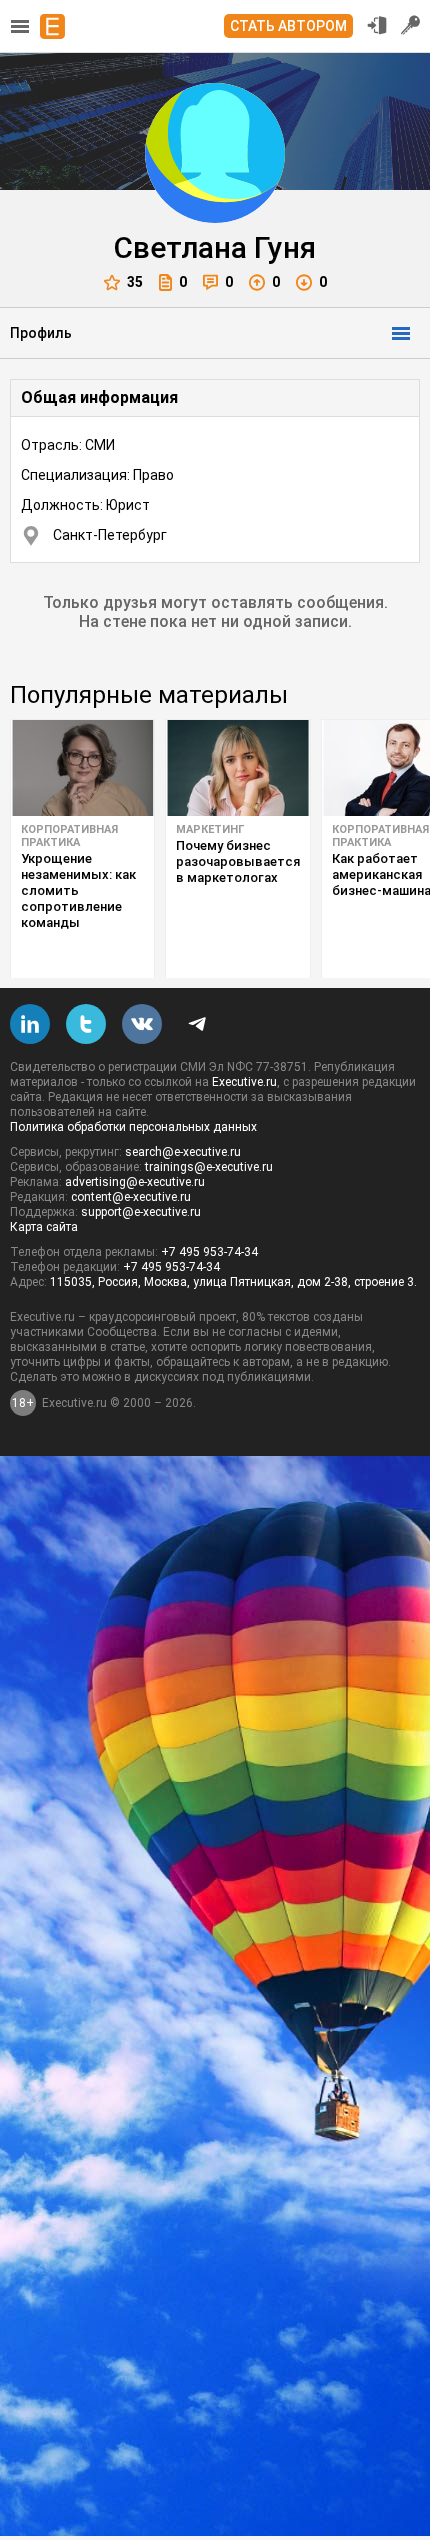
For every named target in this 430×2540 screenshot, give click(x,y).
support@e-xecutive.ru (141, 1212)
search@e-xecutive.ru (183, 1152)
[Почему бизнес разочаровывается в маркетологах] (238, 768)
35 (135, 282)
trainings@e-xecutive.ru (209, 1167)
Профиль (41, 333)
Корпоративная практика (69, 836)
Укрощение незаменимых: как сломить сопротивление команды (78, 890)
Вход (377, 25)
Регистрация (411, 25)
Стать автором (288, 26)
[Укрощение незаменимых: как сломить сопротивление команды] (82, 768)
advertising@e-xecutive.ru (135, 1182)
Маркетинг (210, 829)
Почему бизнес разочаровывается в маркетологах (238, 861)
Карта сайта (44, 1227)
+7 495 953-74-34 (209, 1252)
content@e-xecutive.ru (131, 1197)
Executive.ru (244, 1082)
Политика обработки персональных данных (133, 1127)
